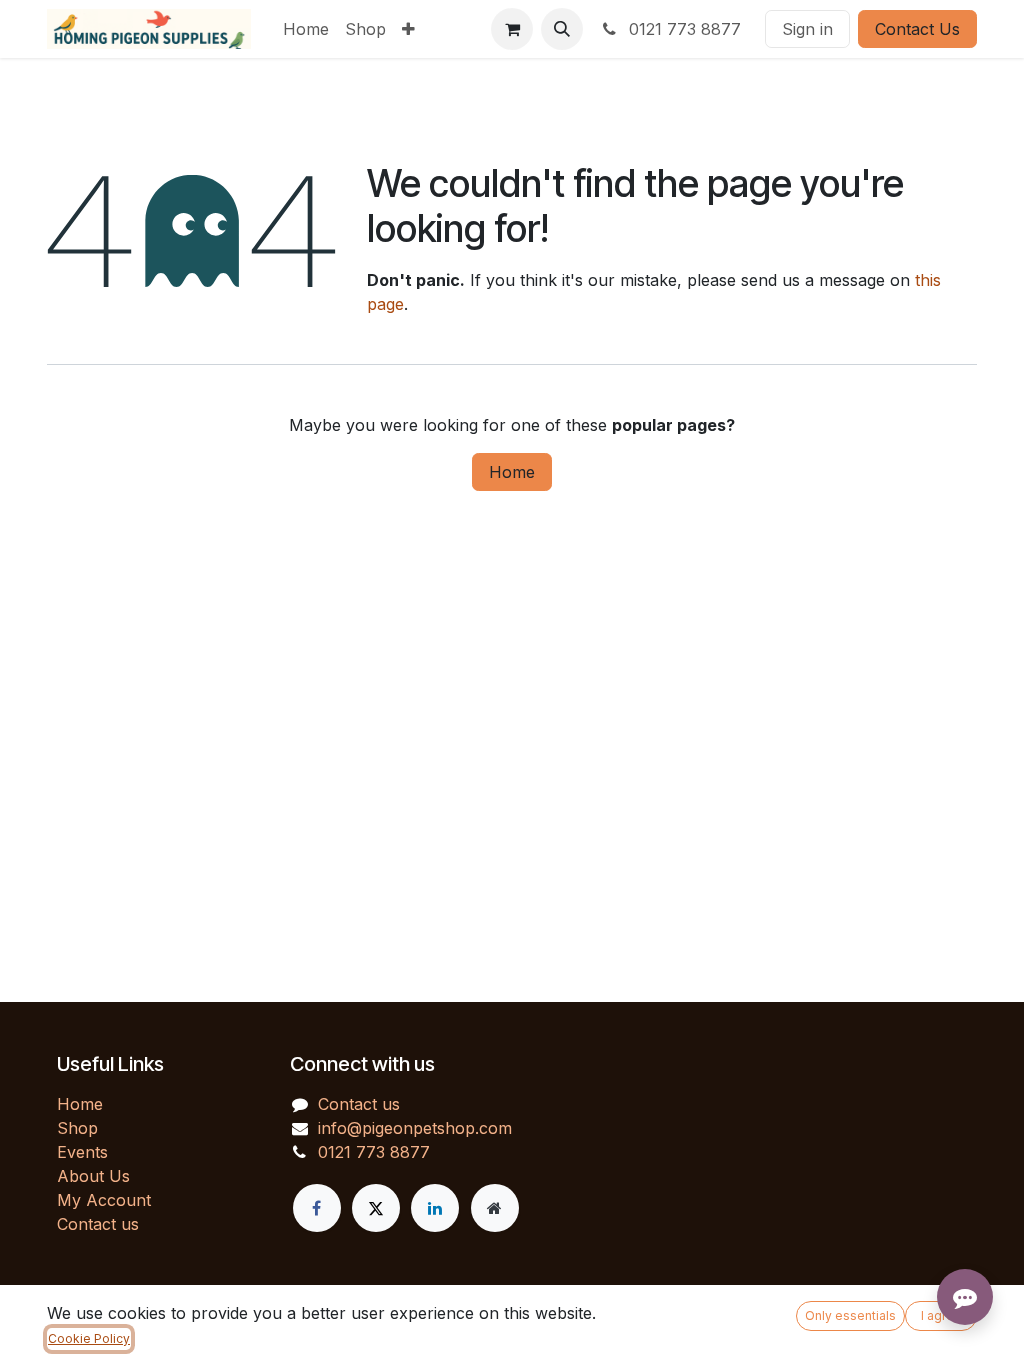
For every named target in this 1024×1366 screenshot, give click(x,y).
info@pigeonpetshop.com (415, 1128)
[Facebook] (317, 1208)
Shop (77, 1128)
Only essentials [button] (850, 1315)
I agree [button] (941, 1315)
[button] (562, 29)
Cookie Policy (89, 1338)
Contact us (98, 1224)
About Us (93, 1176)
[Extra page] (495, 1208)
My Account (104, 1200)
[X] (376, 1208)
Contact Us (917, 29)
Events (82, 1152)
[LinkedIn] (435, 1208)
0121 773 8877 (682, 29)
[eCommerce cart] (512, 29)
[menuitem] (306, 29)
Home (512, 472)
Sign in (807, 29)
